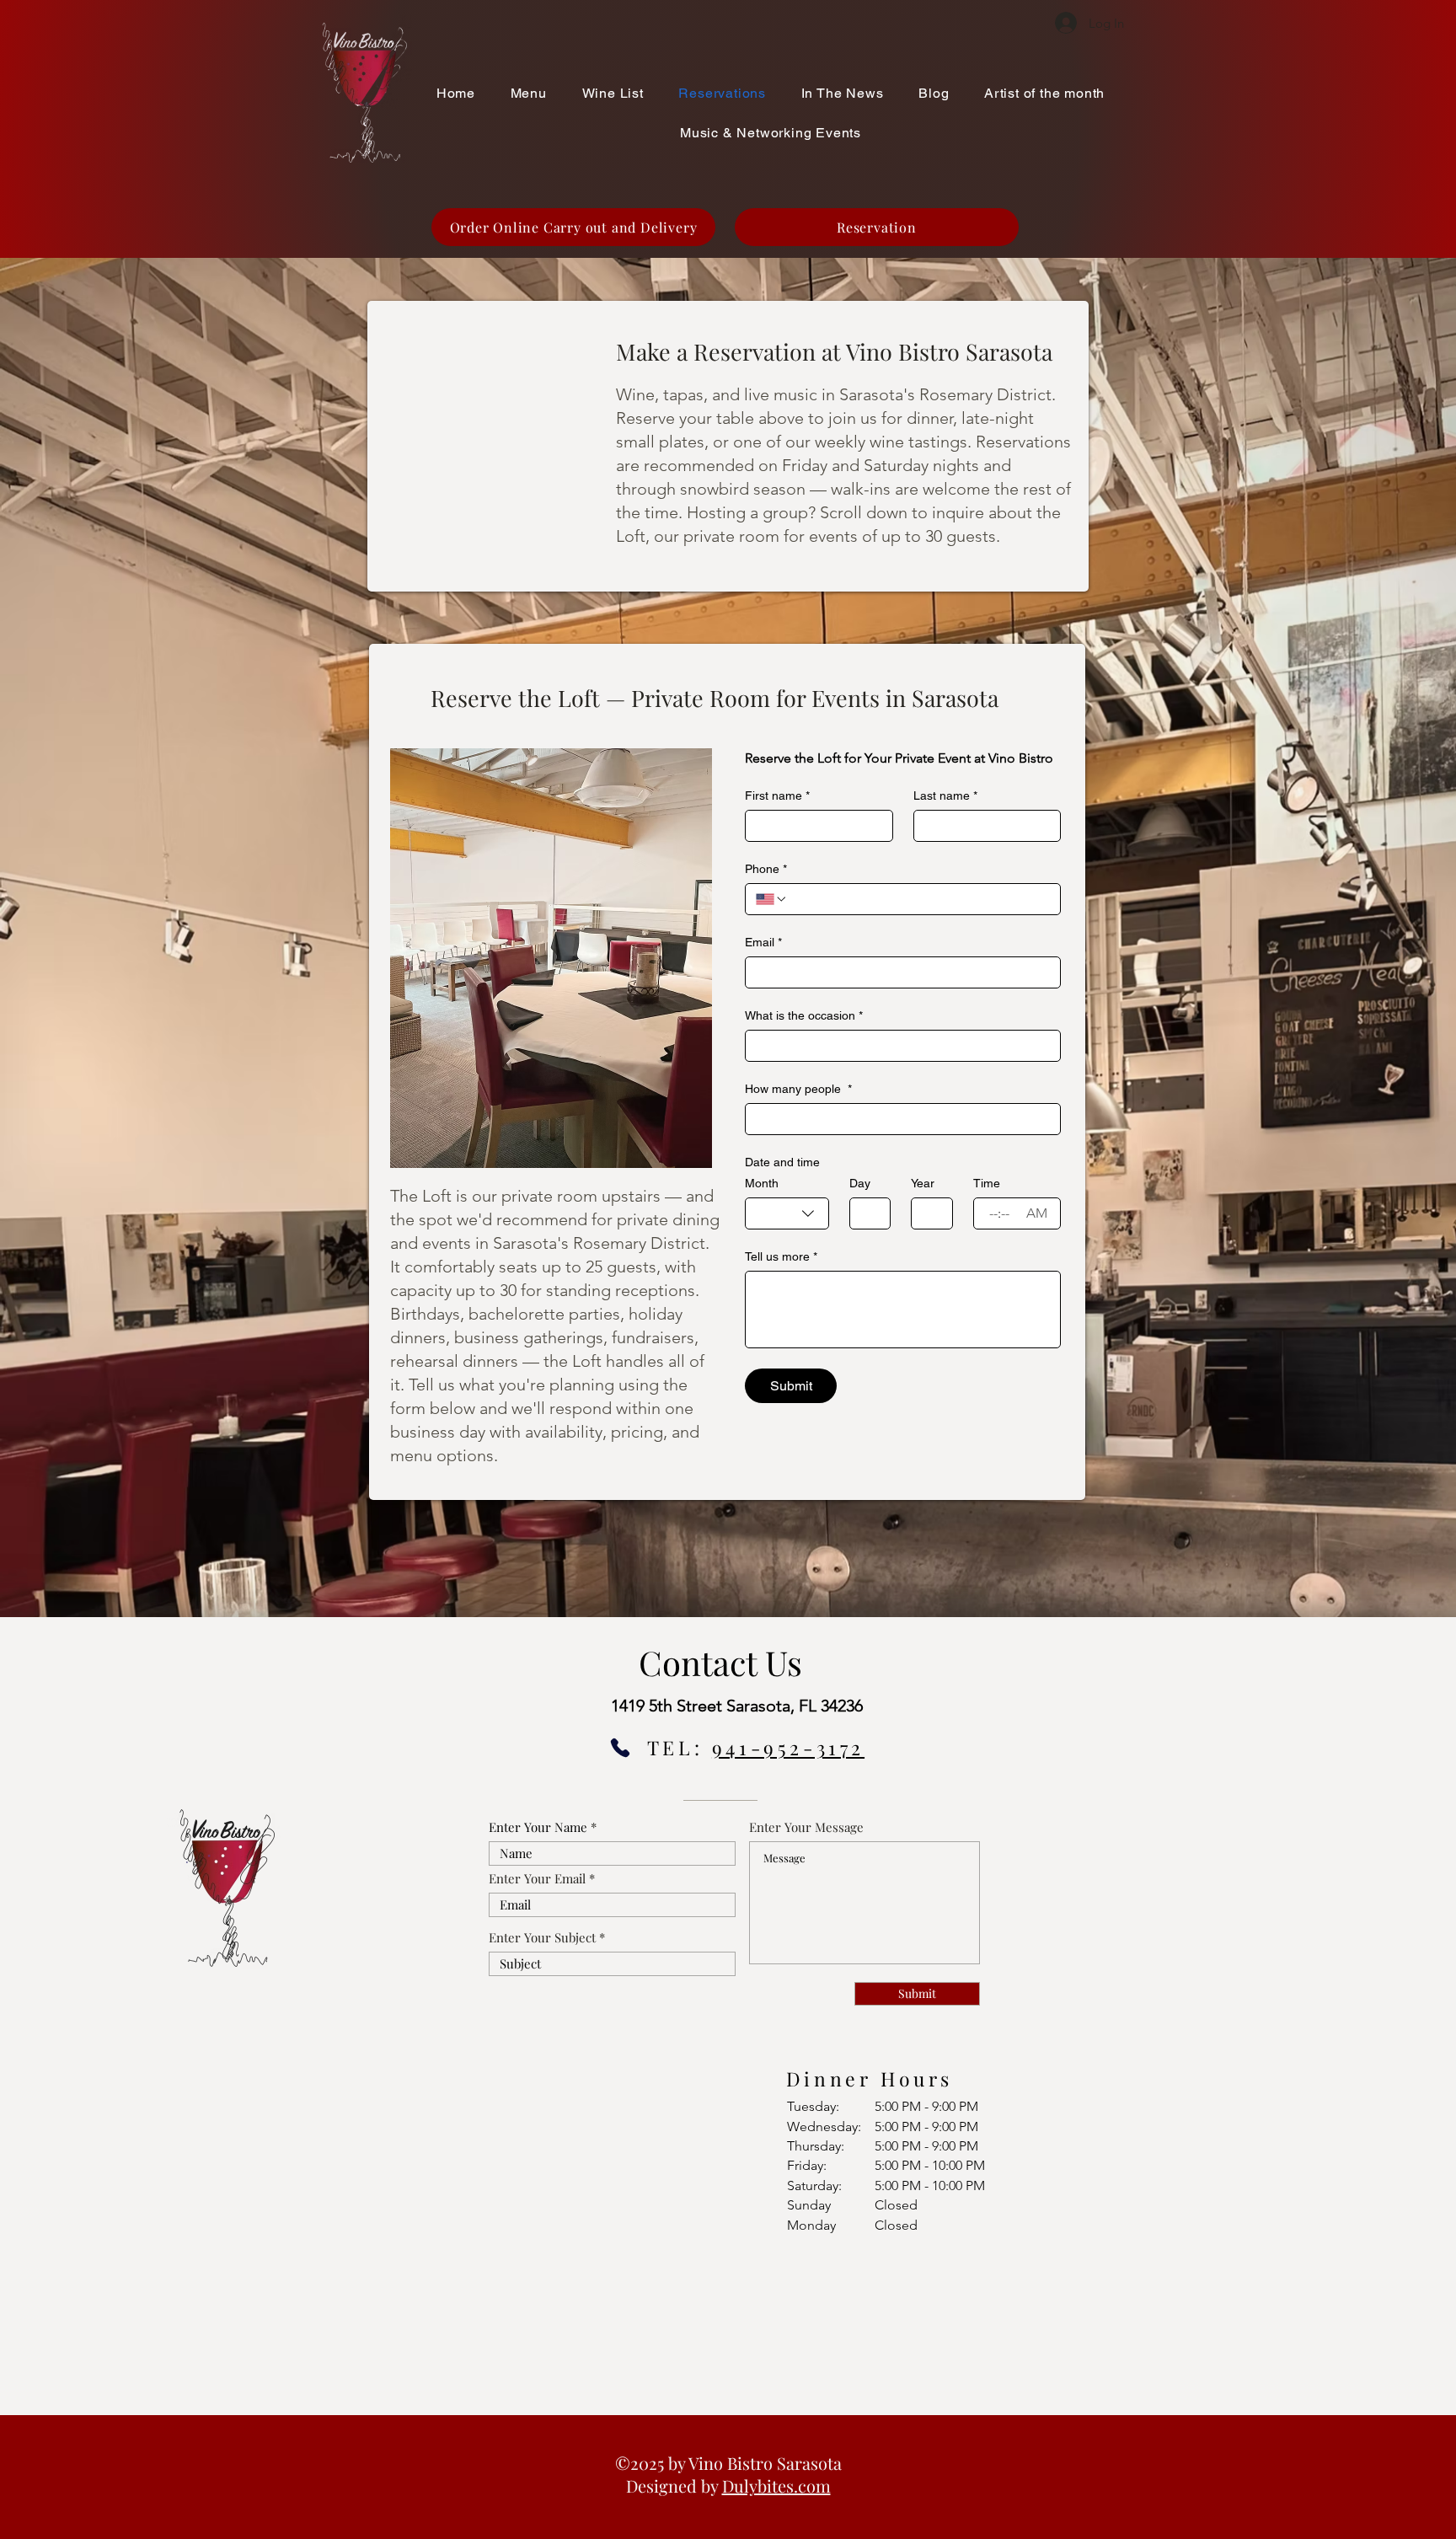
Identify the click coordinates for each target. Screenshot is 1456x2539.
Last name (945, 795)
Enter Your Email (537, 1879)
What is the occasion (804, 1015)
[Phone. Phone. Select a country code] (772, 899)
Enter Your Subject (542, 1938)
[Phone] (620, 1748)
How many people (798, 1089)
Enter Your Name (538, 1827)
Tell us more (781, 1256)
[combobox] (787, 1213)
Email (763, 942)
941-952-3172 (788, 1747)
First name (777, 795)
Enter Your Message (806, 1827)
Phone (766, 869)
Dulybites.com (776, 2485)
